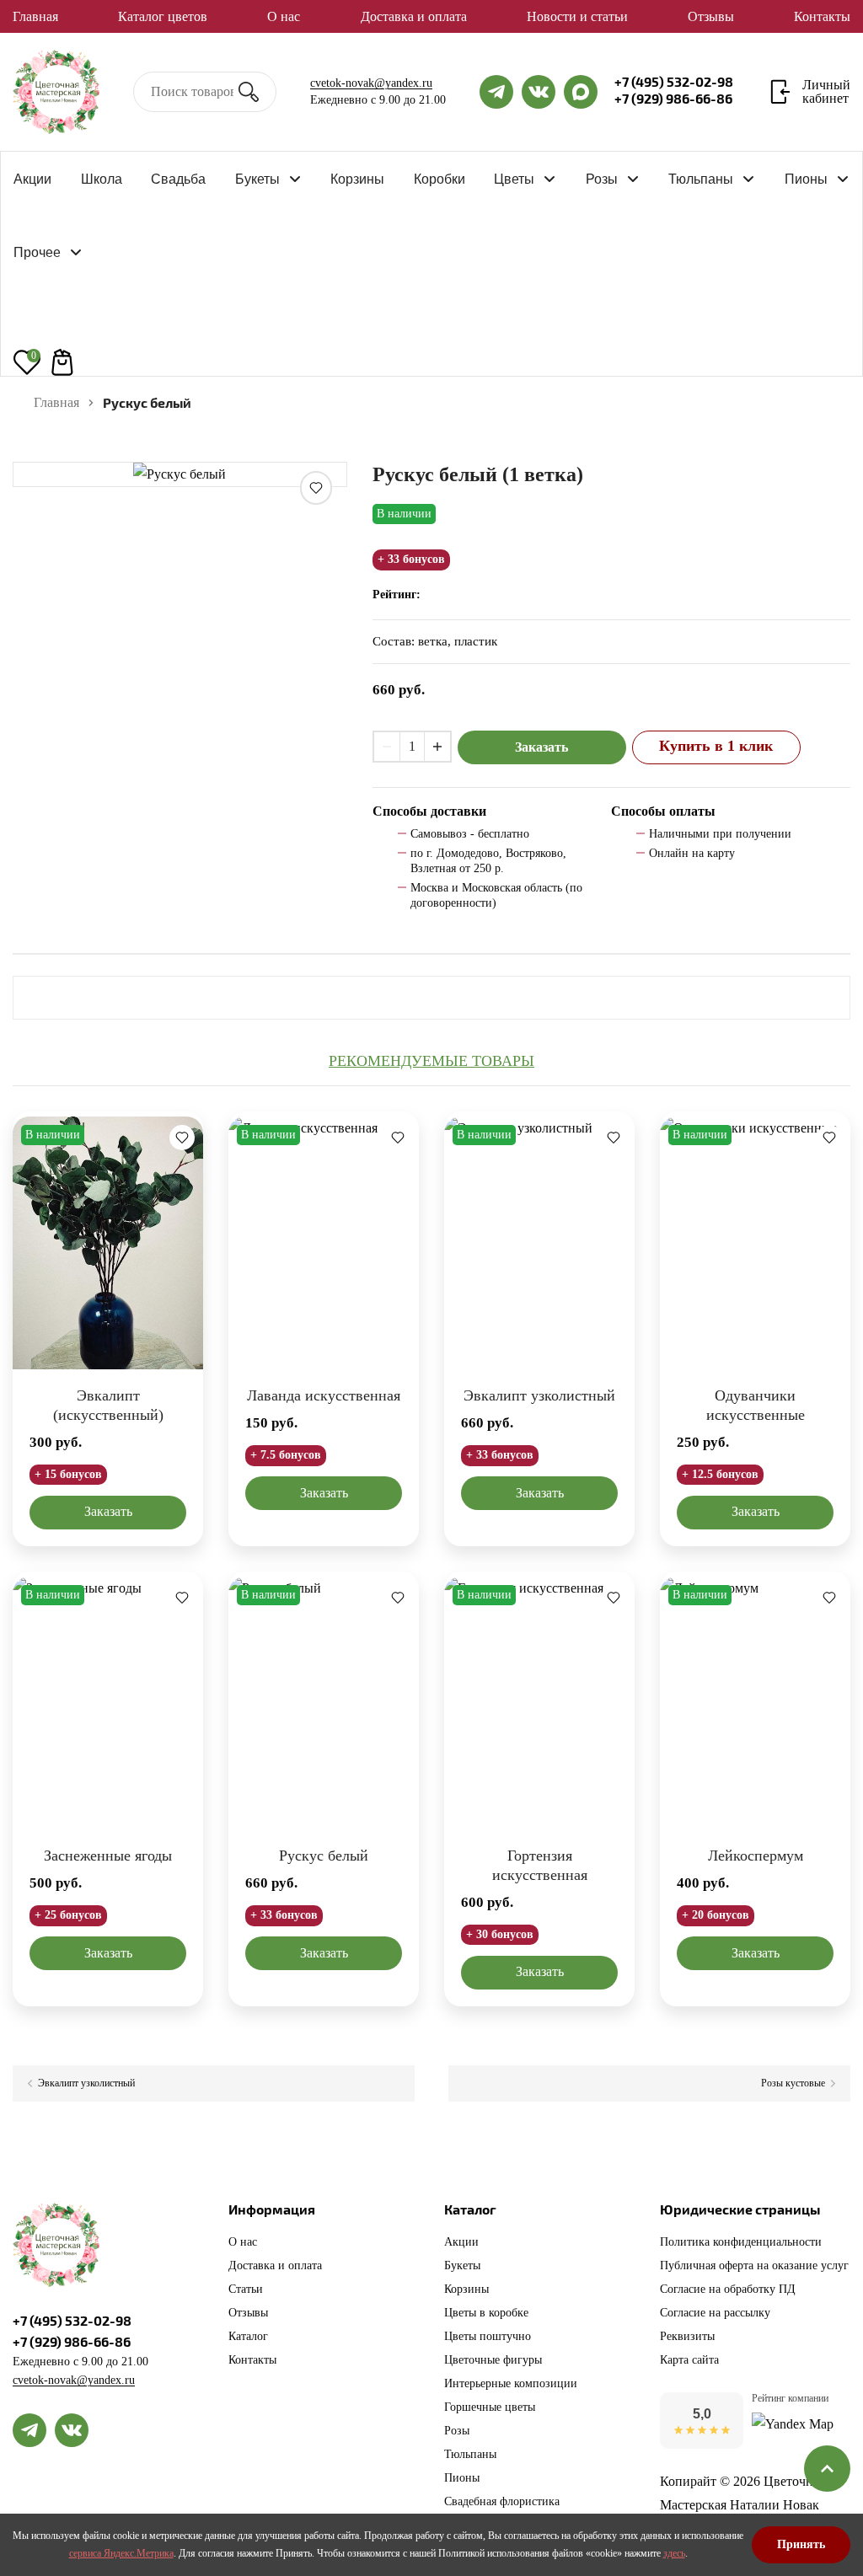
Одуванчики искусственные (756, 1405)
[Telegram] (29, 2430)
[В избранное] (316, 488)
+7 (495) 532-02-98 (674, 82)
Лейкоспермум (756, 1856)
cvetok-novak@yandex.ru (371, 83)
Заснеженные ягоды (108, 1856)
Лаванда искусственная (324, 1395)
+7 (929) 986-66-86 (673, 99)
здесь (674, 2553)
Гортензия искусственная (540, 1865)
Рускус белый (324, 1856)
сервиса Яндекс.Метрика (121, 2553)
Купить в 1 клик (716, 746)
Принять (801, 2544)
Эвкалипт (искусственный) (108, 1405)
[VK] (72, 2430)
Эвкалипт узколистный (539, 1395)
